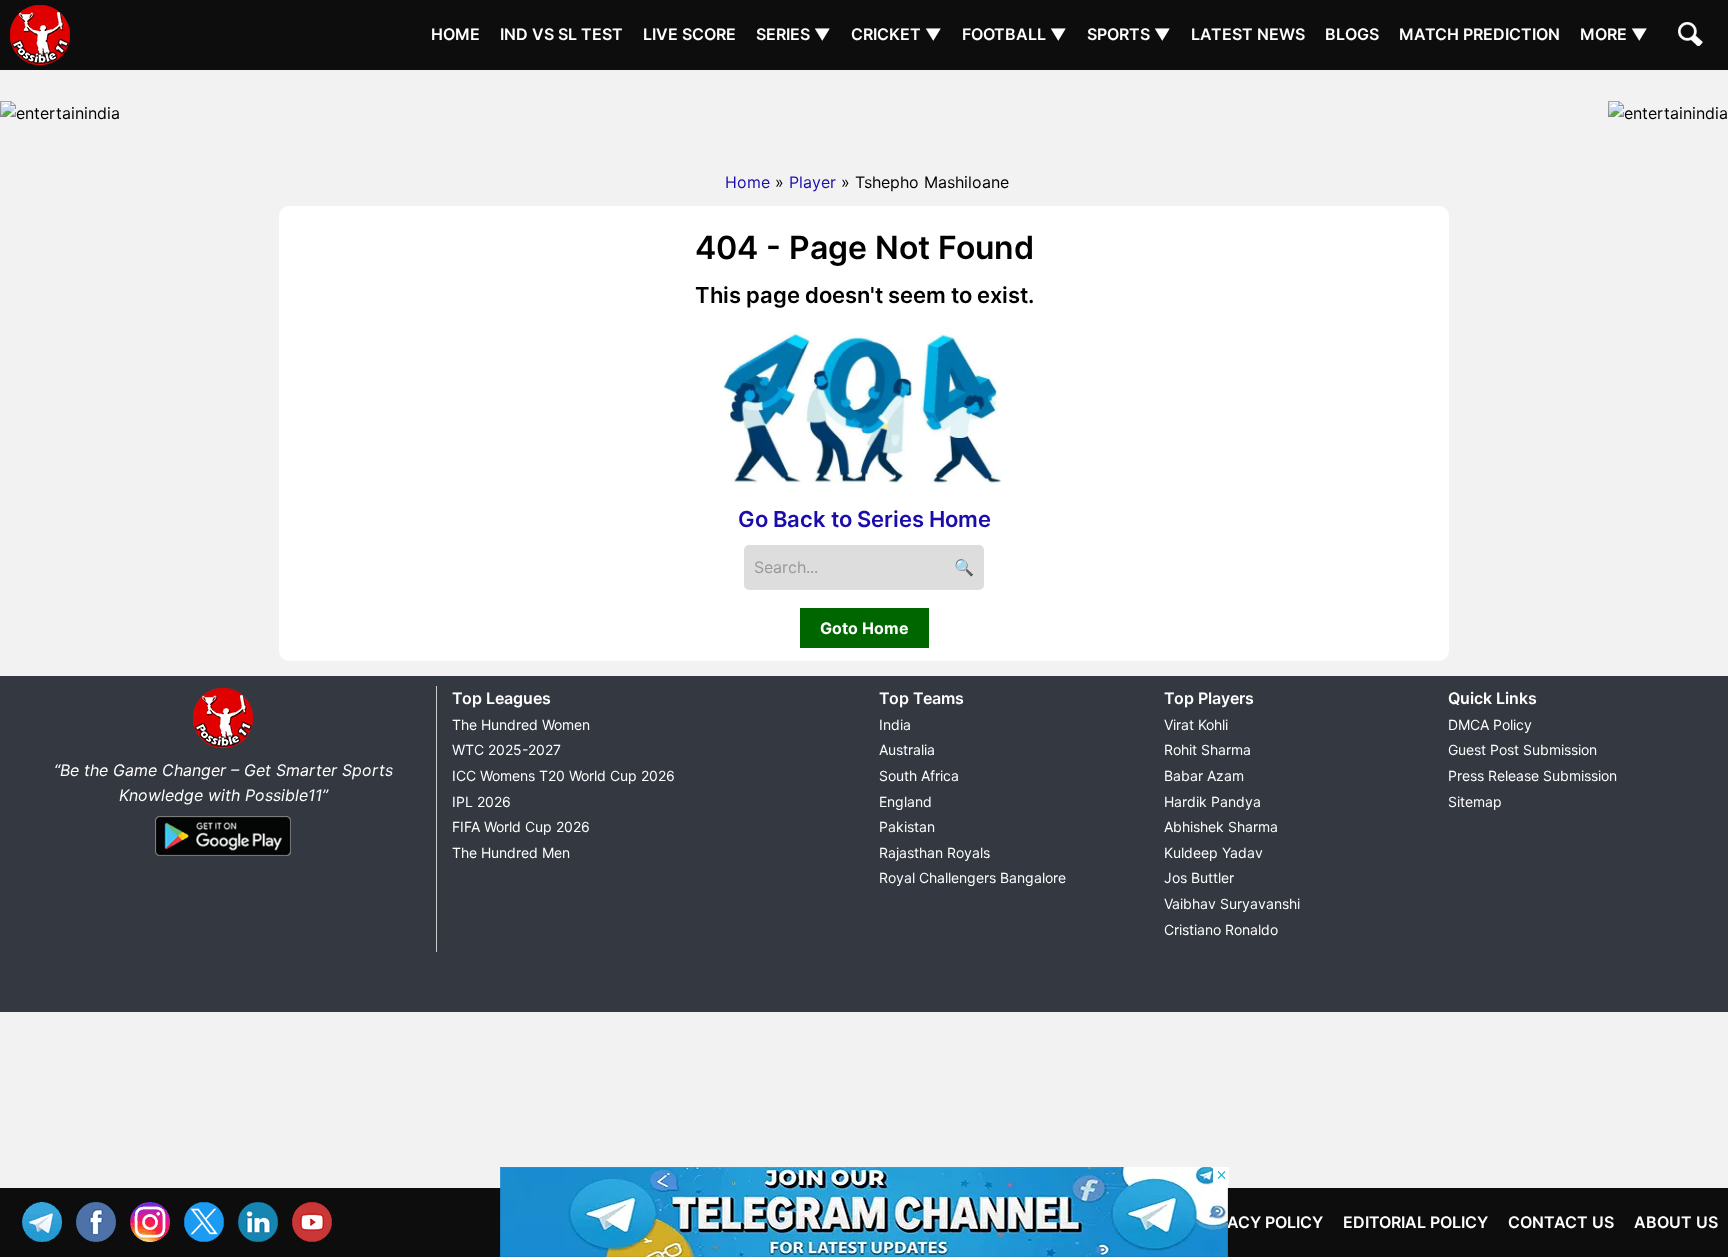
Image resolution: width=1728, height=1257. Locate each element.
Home (455, 34)
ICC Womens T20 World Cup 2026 (563, 775)
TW (209, 1219)
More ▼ (1614, 34)
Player (812, 182)
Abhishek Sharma (1221, 826)
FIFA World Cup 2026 (521, 826)
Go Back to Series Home (864, 519)
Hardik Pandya (1212, 801)
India (895, 724)
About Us (1676, 1222)
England (905, 801)
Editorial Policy (1415, 1222)
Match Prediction (1479, 34)
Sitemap (1475, 801)
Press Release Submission (1532, 775)
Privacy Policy (1257, 1222)
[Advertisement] (864, 115)
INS (155, 1219)
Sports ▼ (1129, 34)
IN (263, 1219)
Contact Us (1561, 1222)
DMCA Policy (1490, 724)
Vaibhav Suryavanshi (1232, 903)
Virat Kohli (1196, 724)
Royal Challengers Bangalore (972, 877)
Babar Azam (1204, 775)
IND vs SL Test (561, 34)
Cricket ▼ (896, 34)
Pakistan (907, 826)
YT (317, 1219)
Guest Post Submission (1522, 749)
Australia (907, 749)
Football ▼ (1014, 34)
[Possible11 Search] (1693, 37)
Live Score (689, 34)
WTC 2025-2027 (506, 749)
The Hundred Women (521, 724)
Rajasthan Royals (934, 852)
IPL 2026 (481, 801)
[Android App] (223, 857)
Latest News (1248, 34)
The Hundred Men (511, 852)
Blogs (1352, 34)
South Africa (919, 775)
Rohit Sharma (1207, 749)
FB (101, 1219)
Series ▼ (793, 34)
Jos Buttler (1199, 877)
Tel (47, 1219)
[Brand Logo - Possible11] (223, 744)
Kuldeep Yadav (1213, 852)
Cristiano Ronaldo (1221, 929)
